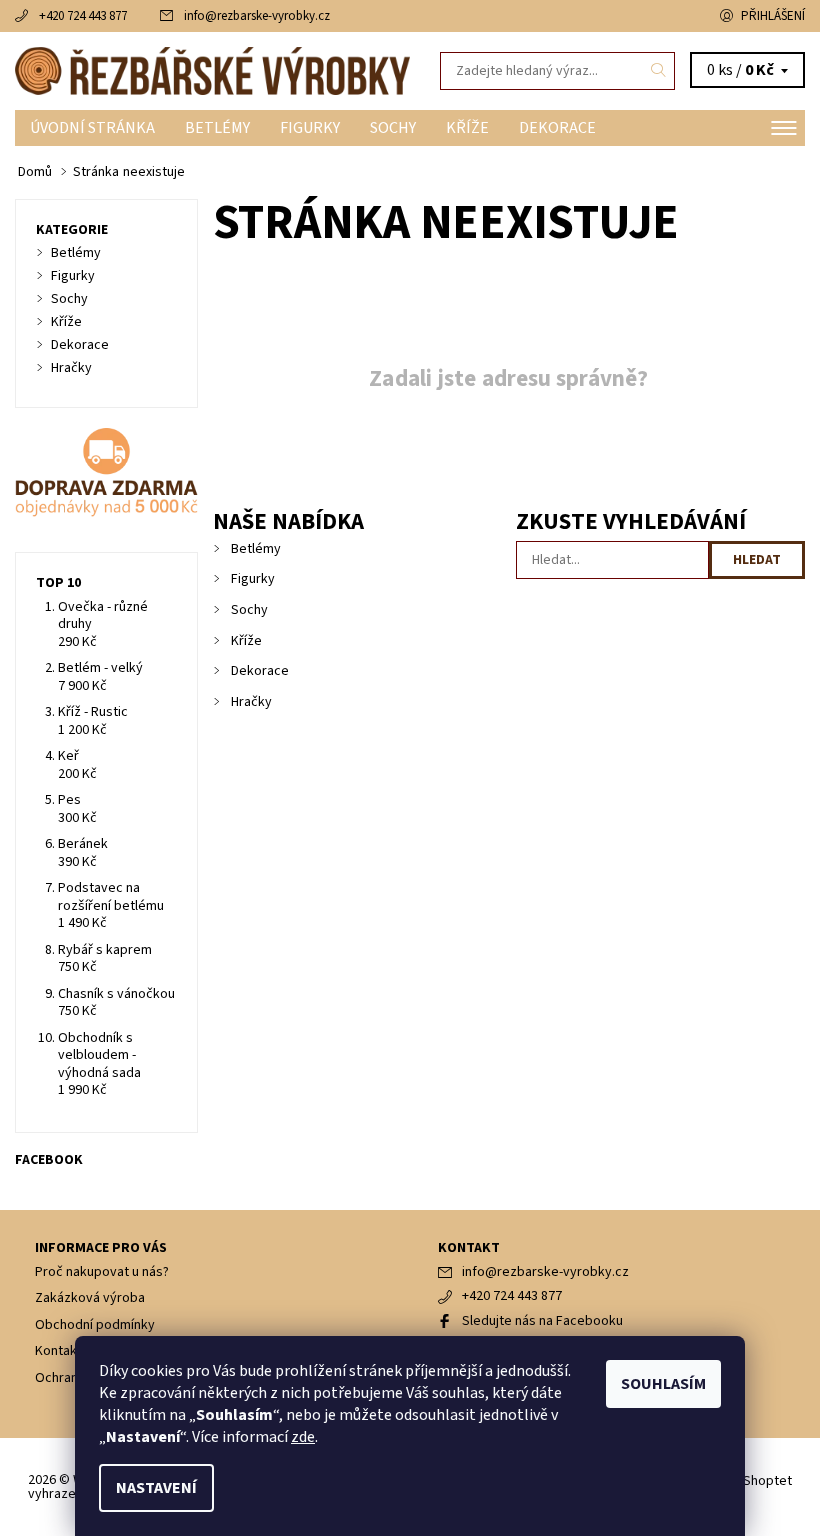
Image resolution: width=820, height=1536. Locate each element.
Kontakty (62, 1351)
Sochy (393, 128)
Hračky (251, 702)
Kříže (467, 128)
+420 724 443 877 (83, 16)
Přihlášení (773, 16)
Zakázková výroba (90, 1298)
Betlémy (217, 128)
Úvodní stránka (92, 128)
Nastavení (156, 1488)
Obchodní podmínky (95, 1325)
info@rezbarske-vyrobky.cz (257, 16)
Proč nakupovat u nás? (102, 1272)
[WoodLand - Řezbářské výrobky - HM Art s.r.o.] (212, 70)
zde (303, 1437)
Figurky (310, 128)
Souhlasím (663, 1384)
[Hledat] (659, 71)
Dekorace (557, 128)
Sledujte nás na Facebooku (542, 1321)
